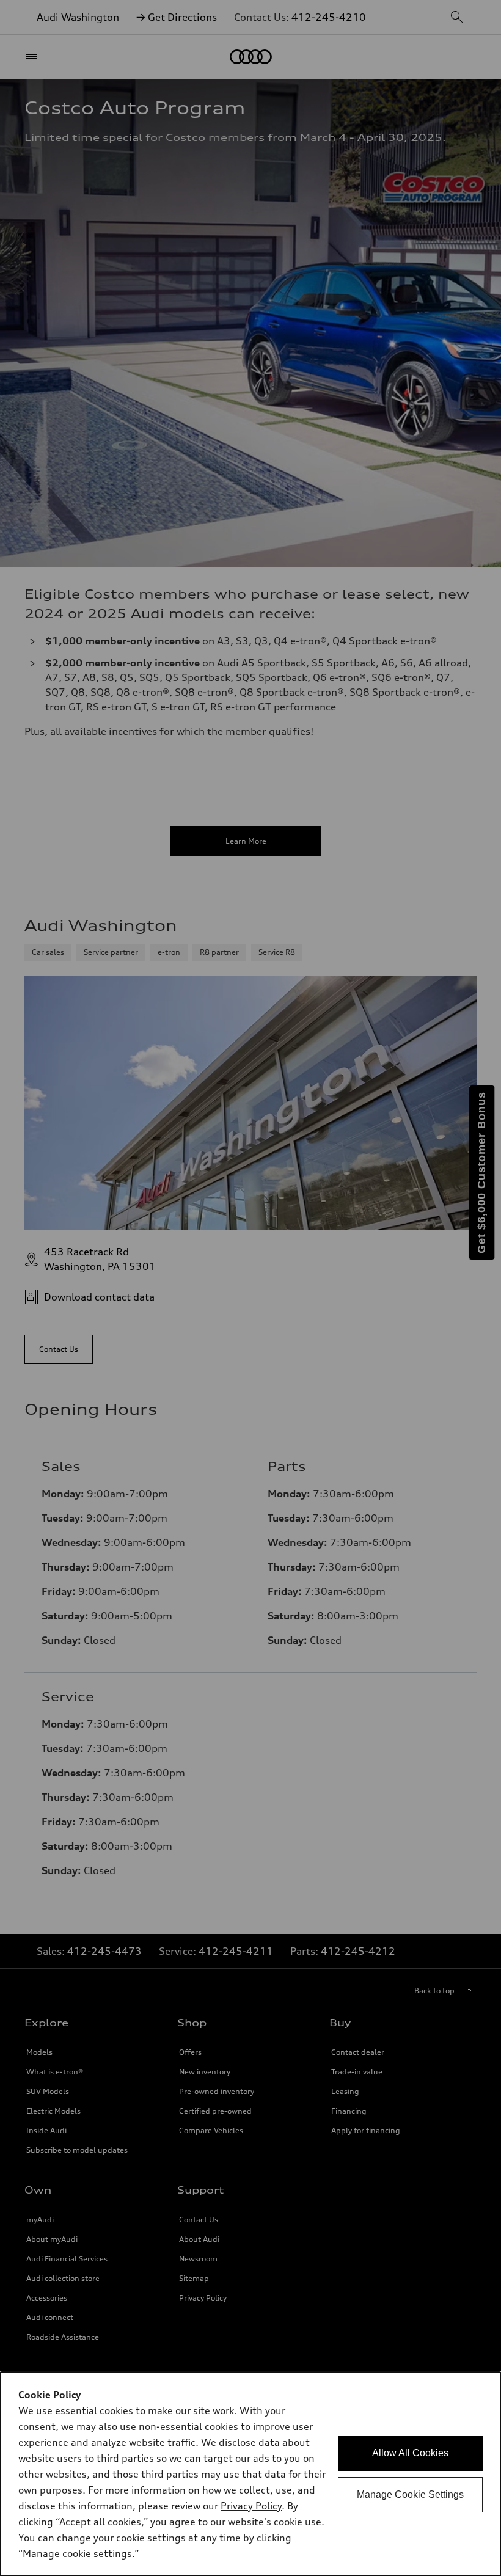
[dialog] (250, 2474)
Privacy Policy (251, 2506)
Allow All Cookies (410, 2453)
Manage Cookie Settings (410, 2494)
